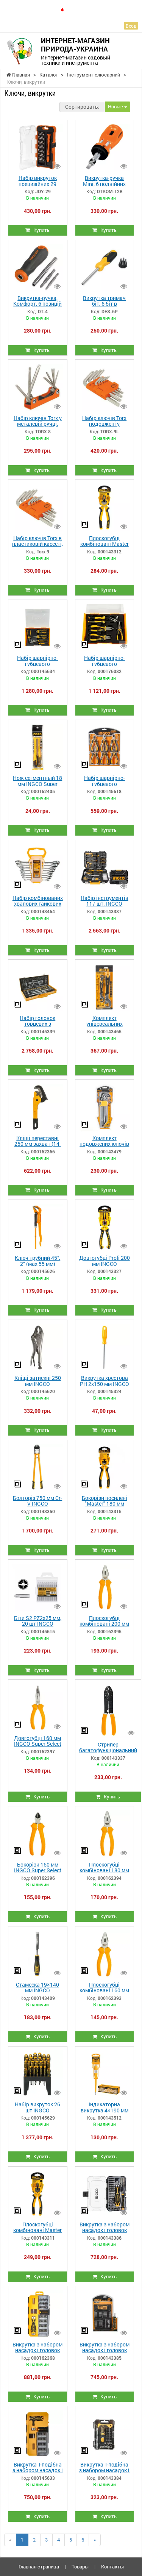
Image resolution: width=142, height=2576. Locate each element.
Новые (116, 106)
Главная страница (39, 2567)
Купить (40, 230)
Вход (131, 26)
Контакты (112, 2567)
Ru (72, 9)
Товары (80, 2567)
